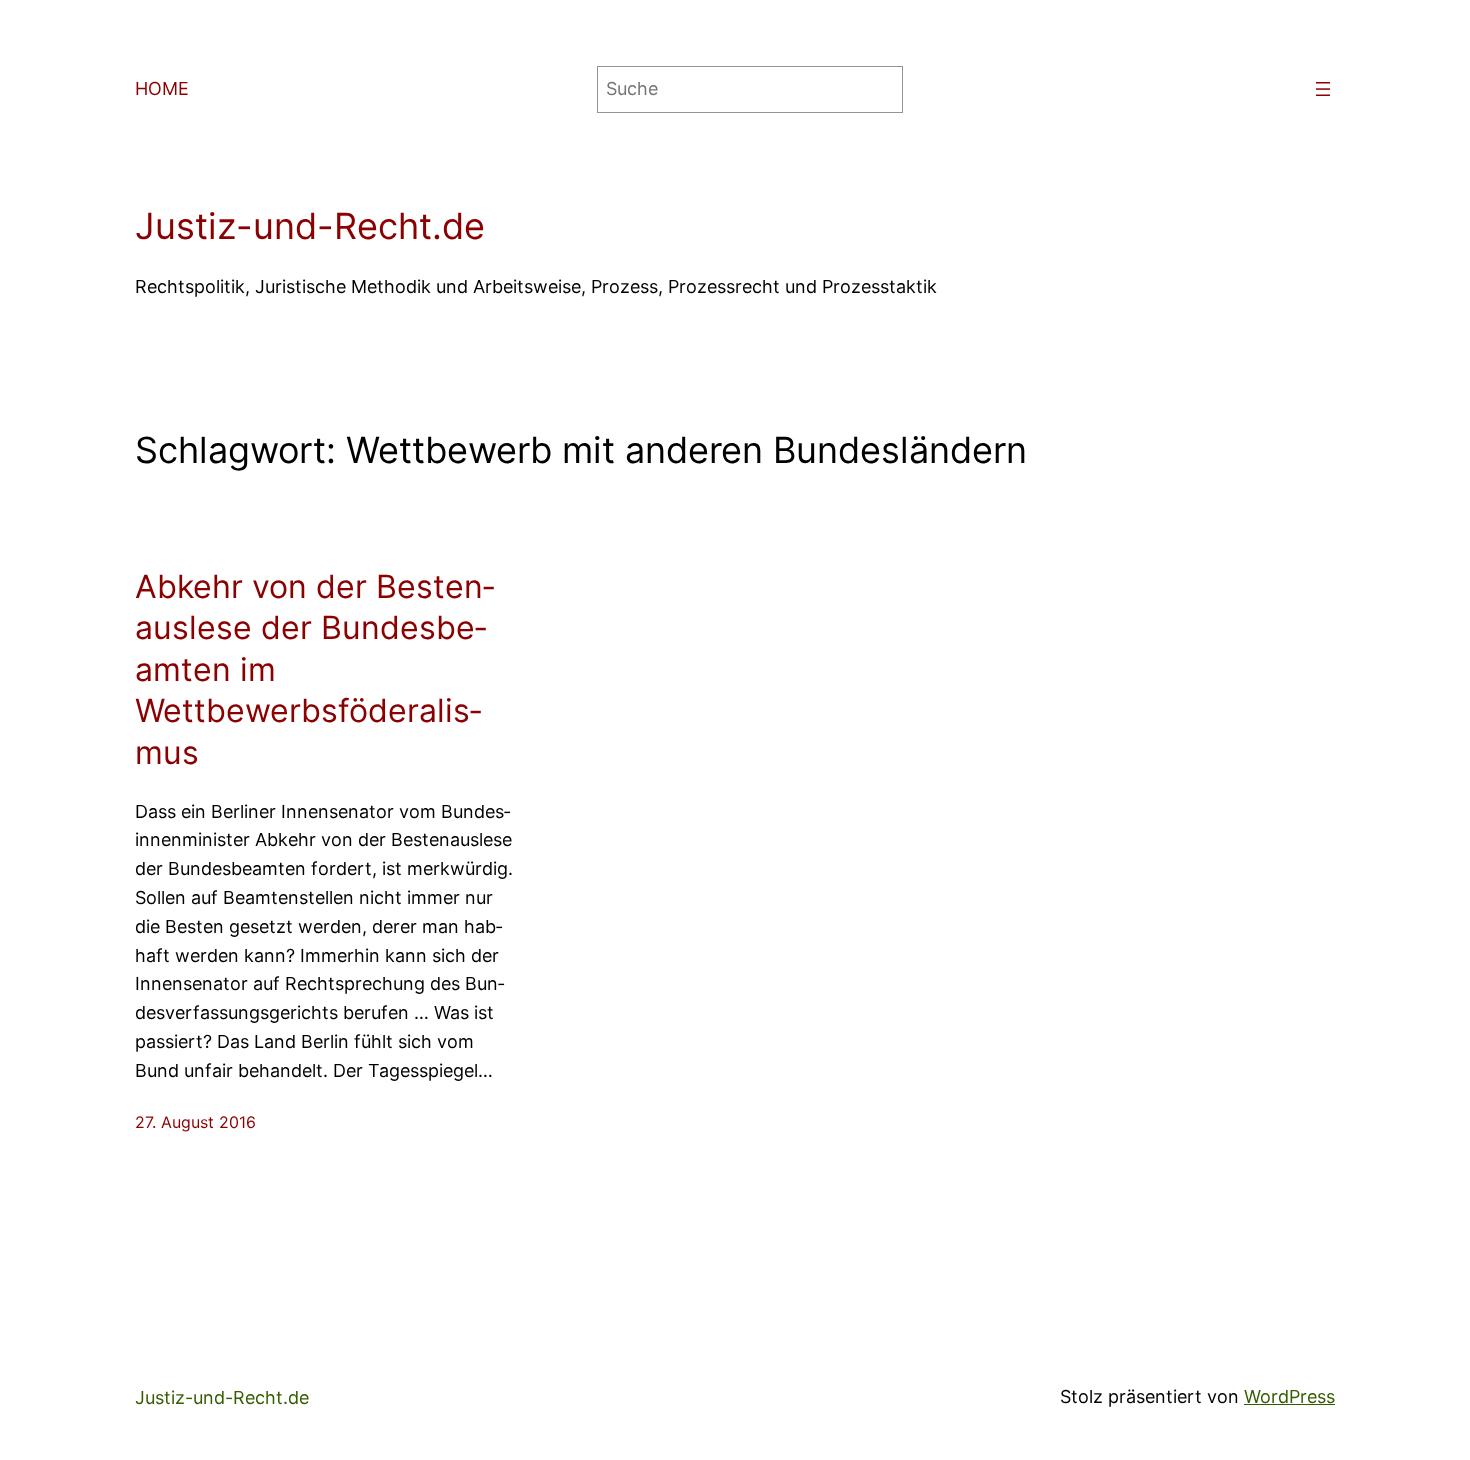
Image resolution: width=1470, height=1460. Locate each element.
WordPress (1289, 1396)
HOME (162, 88)
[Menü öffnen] (1323, 89)
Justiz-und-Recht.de (310, 226)
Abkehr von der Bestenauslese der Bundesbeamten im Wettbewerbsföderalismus (314, 669)
